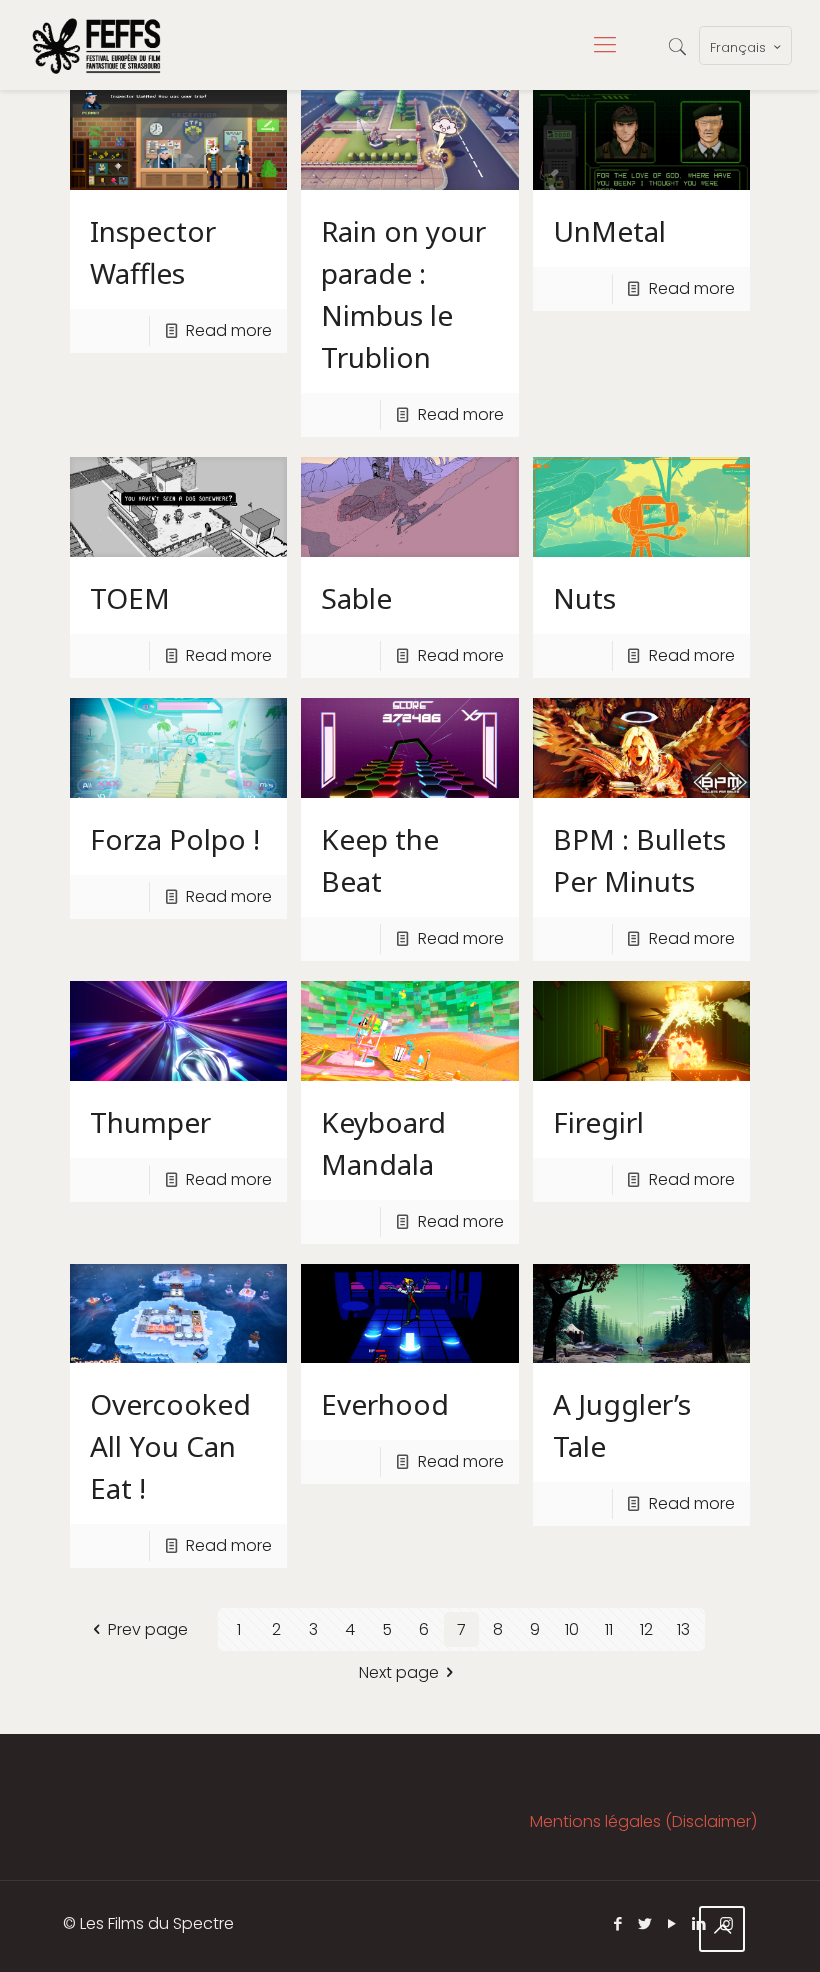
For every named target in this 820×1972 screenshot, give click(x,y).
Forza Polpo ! (175, 839)
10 (572, 1629)
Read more (229, 330)
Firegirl (598, 1122)
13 (683, 1629)
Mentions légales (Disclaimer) (643, 1821)
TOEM (130, 598)
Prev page (147, 1629)
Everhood (385, 1404)
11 (609, 1629)
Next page (399, 1672)
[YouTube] (672, 1923)
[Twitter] (645, 1923)
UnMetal (609, 231)
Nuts (584, 598)
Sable (356, 598)
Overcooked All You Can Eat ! (170, 1446)
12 (646, 1629)
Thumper (150, 1122)
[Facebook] (618, 1923)
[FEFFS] (96, 45)
